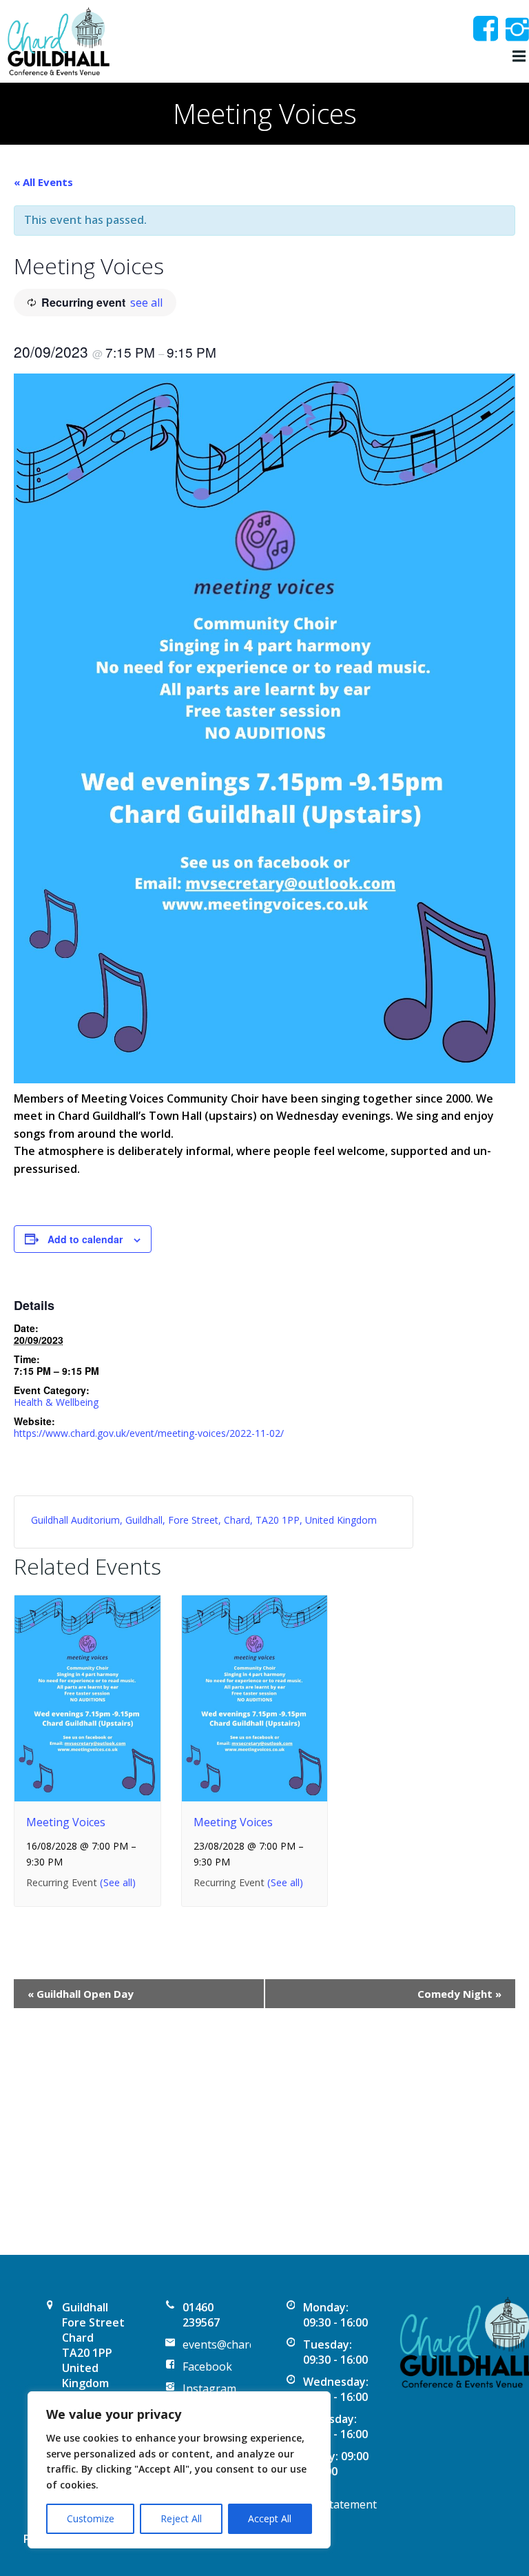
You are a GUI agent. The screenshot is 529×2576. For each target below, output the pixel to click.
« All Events (43, 182)
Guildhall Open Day (81, 1994)
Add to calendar (85, 1239)
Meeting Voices (66, 1822)
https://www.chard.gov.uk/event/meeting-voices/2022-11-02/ (149, 1433)
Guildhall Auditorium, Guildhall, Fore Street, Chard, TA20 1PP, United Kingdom (204, 1520)
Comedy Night (459, 1994)
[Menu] (517, 57)
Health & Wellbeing (56, 1402)
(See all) (118, 1882)
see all (146, 303)
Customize (91, 2518)
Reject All (181, 2518)
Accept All (270, 2518)
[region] (179, 2470)
